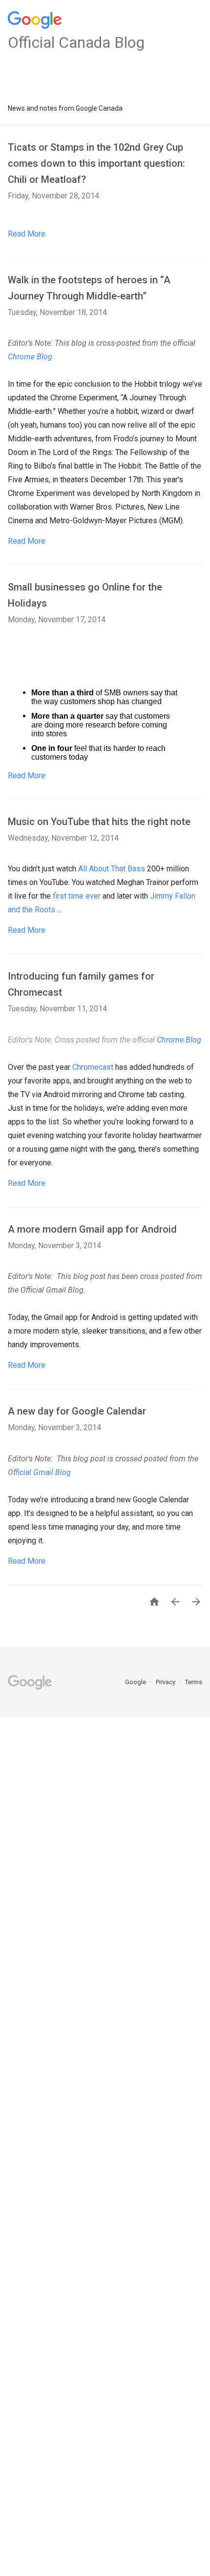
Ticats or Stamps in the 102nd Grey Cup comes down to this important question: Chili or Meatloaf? (96, 163)
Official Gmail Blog (39, 1472)
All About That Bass (112, 869)
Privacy (166, 1682)
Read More (27, 234)
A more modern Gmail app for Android (92, 1229)
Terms (194, 1682)
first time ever (77, 896)
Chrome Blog (30, 357)
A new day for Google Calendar (77, 1411)
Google (136, 1682)
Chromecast (93, 1067)
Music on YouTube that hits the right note (99, 822)
